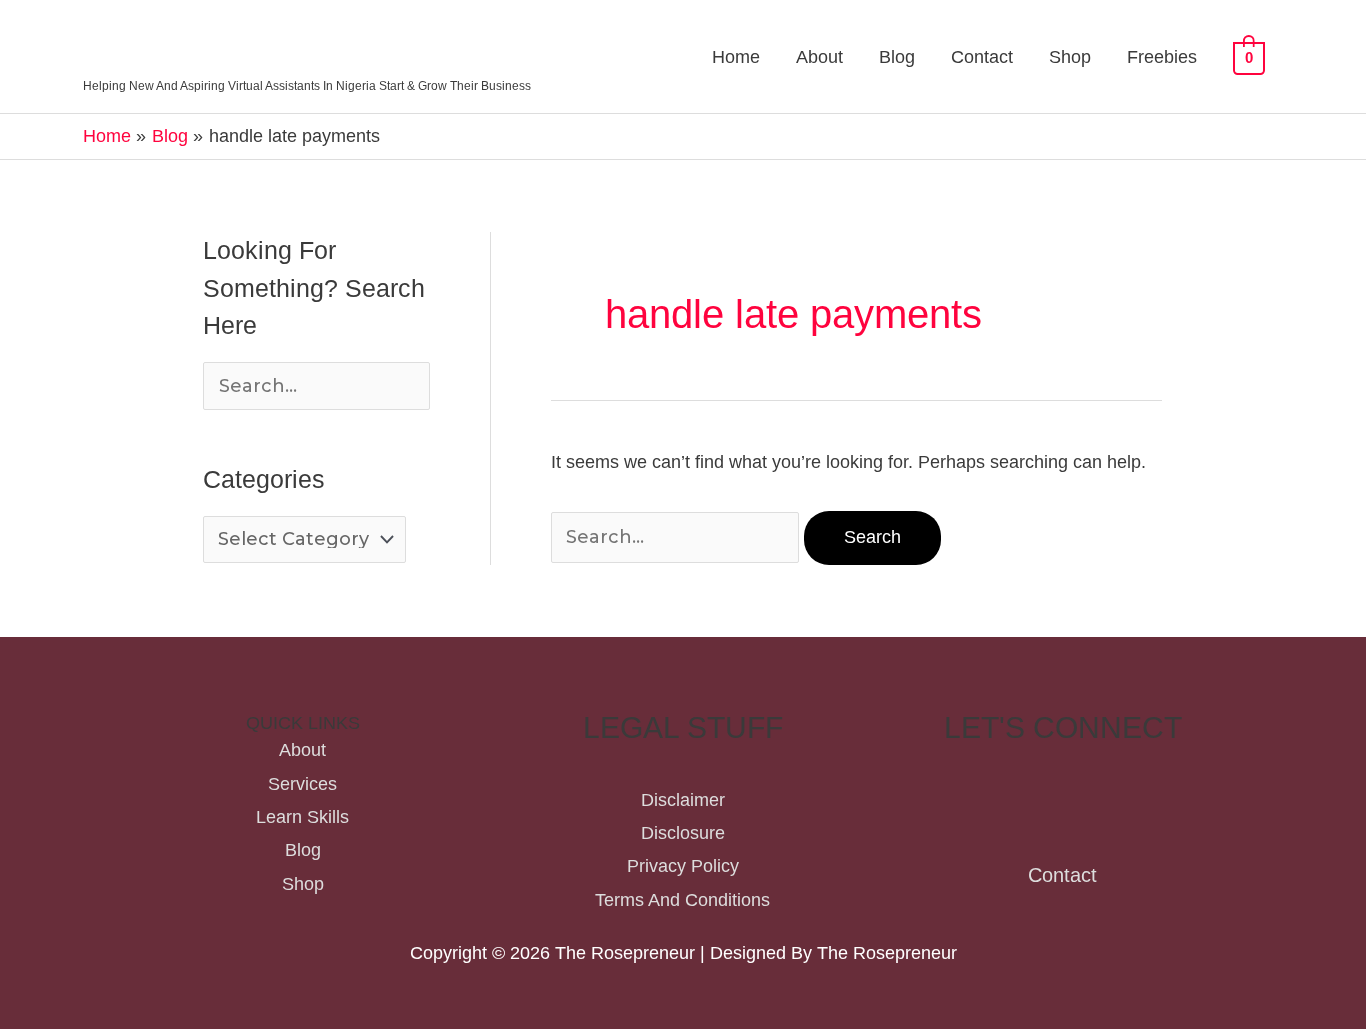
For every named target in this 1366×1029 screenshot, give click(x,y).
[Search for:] (677, 537)
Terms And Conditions (682, 900)
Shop (1070, 57)
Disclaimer (683, 800)
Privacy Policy (683, 866)
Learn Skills (302, 817)
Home (736, 57)
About (819, 57)
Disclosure (683, 833)
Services (302, 784)
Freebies (1162, 57)
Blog (897, 57)
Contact (982, 57)
